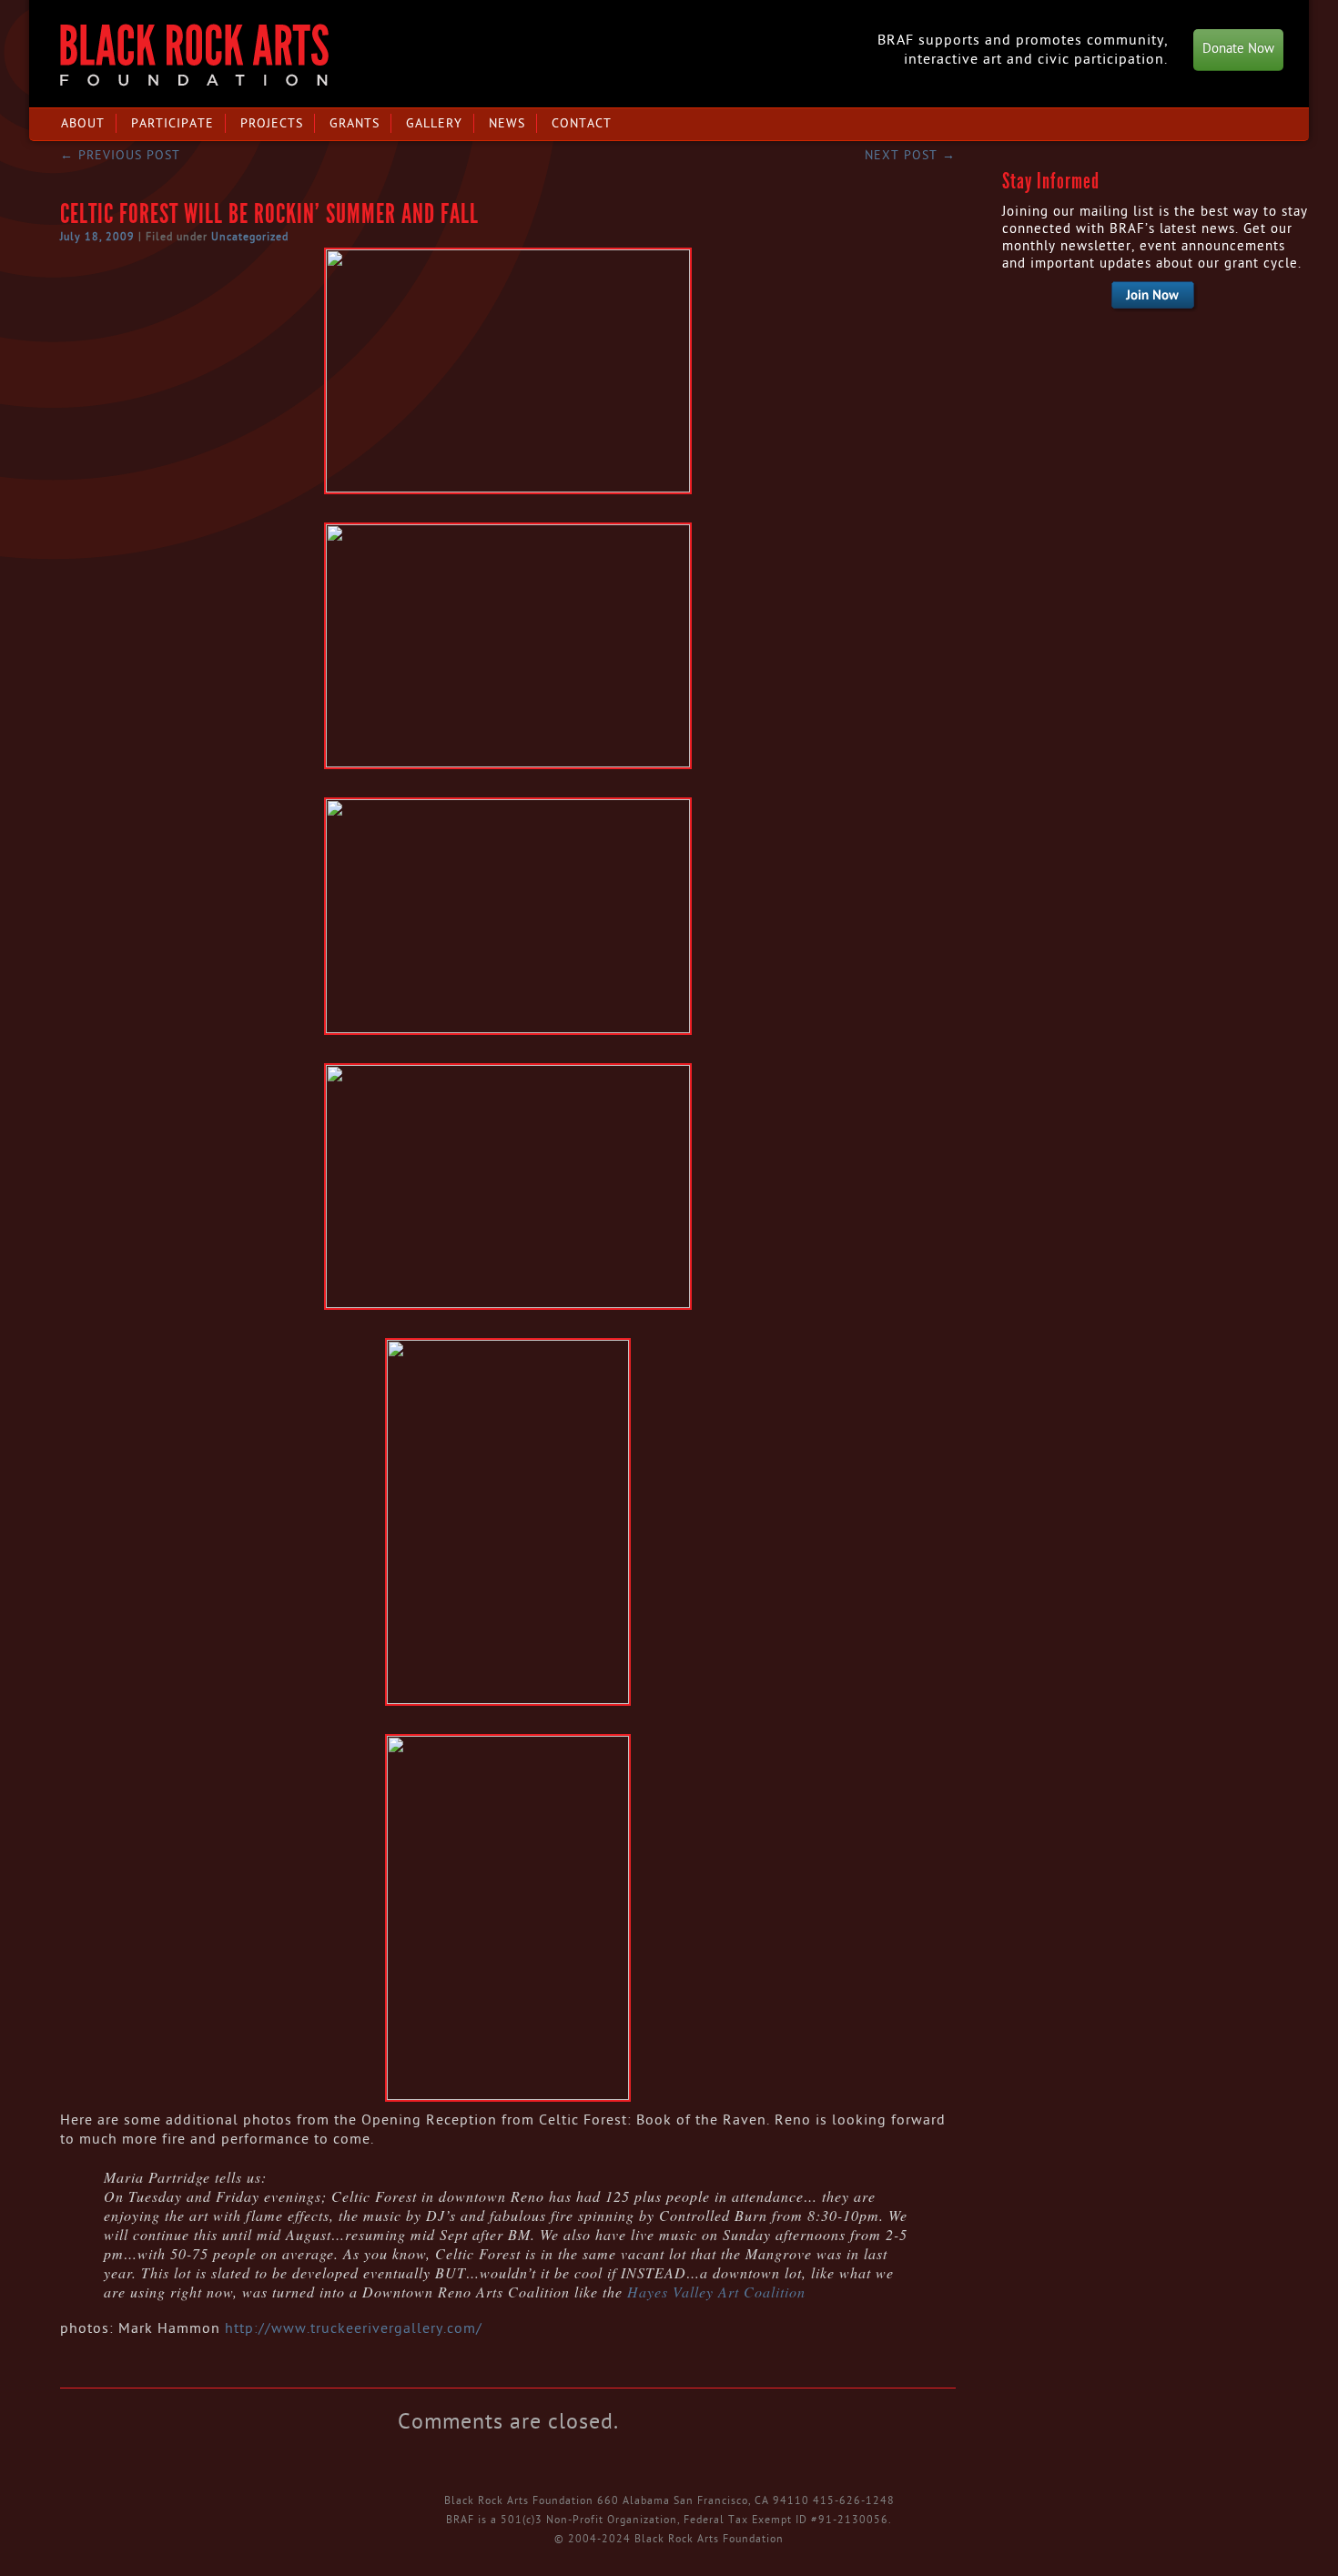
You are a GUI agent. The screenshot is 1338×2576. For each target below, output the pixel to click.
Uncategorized (250, 237)
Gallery (434, 123)
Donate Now (1238, 49)
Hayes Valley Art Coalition (716, 2292)
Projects (272, 123)
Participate (172, 123)
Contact (582, 123)
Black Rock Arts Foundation (194, 55)
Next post (910, 155)
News (507, 123)
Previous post (120, 155)
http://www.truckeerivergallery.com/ (354, 2328)
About (83, 123)
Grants (355, 123)
